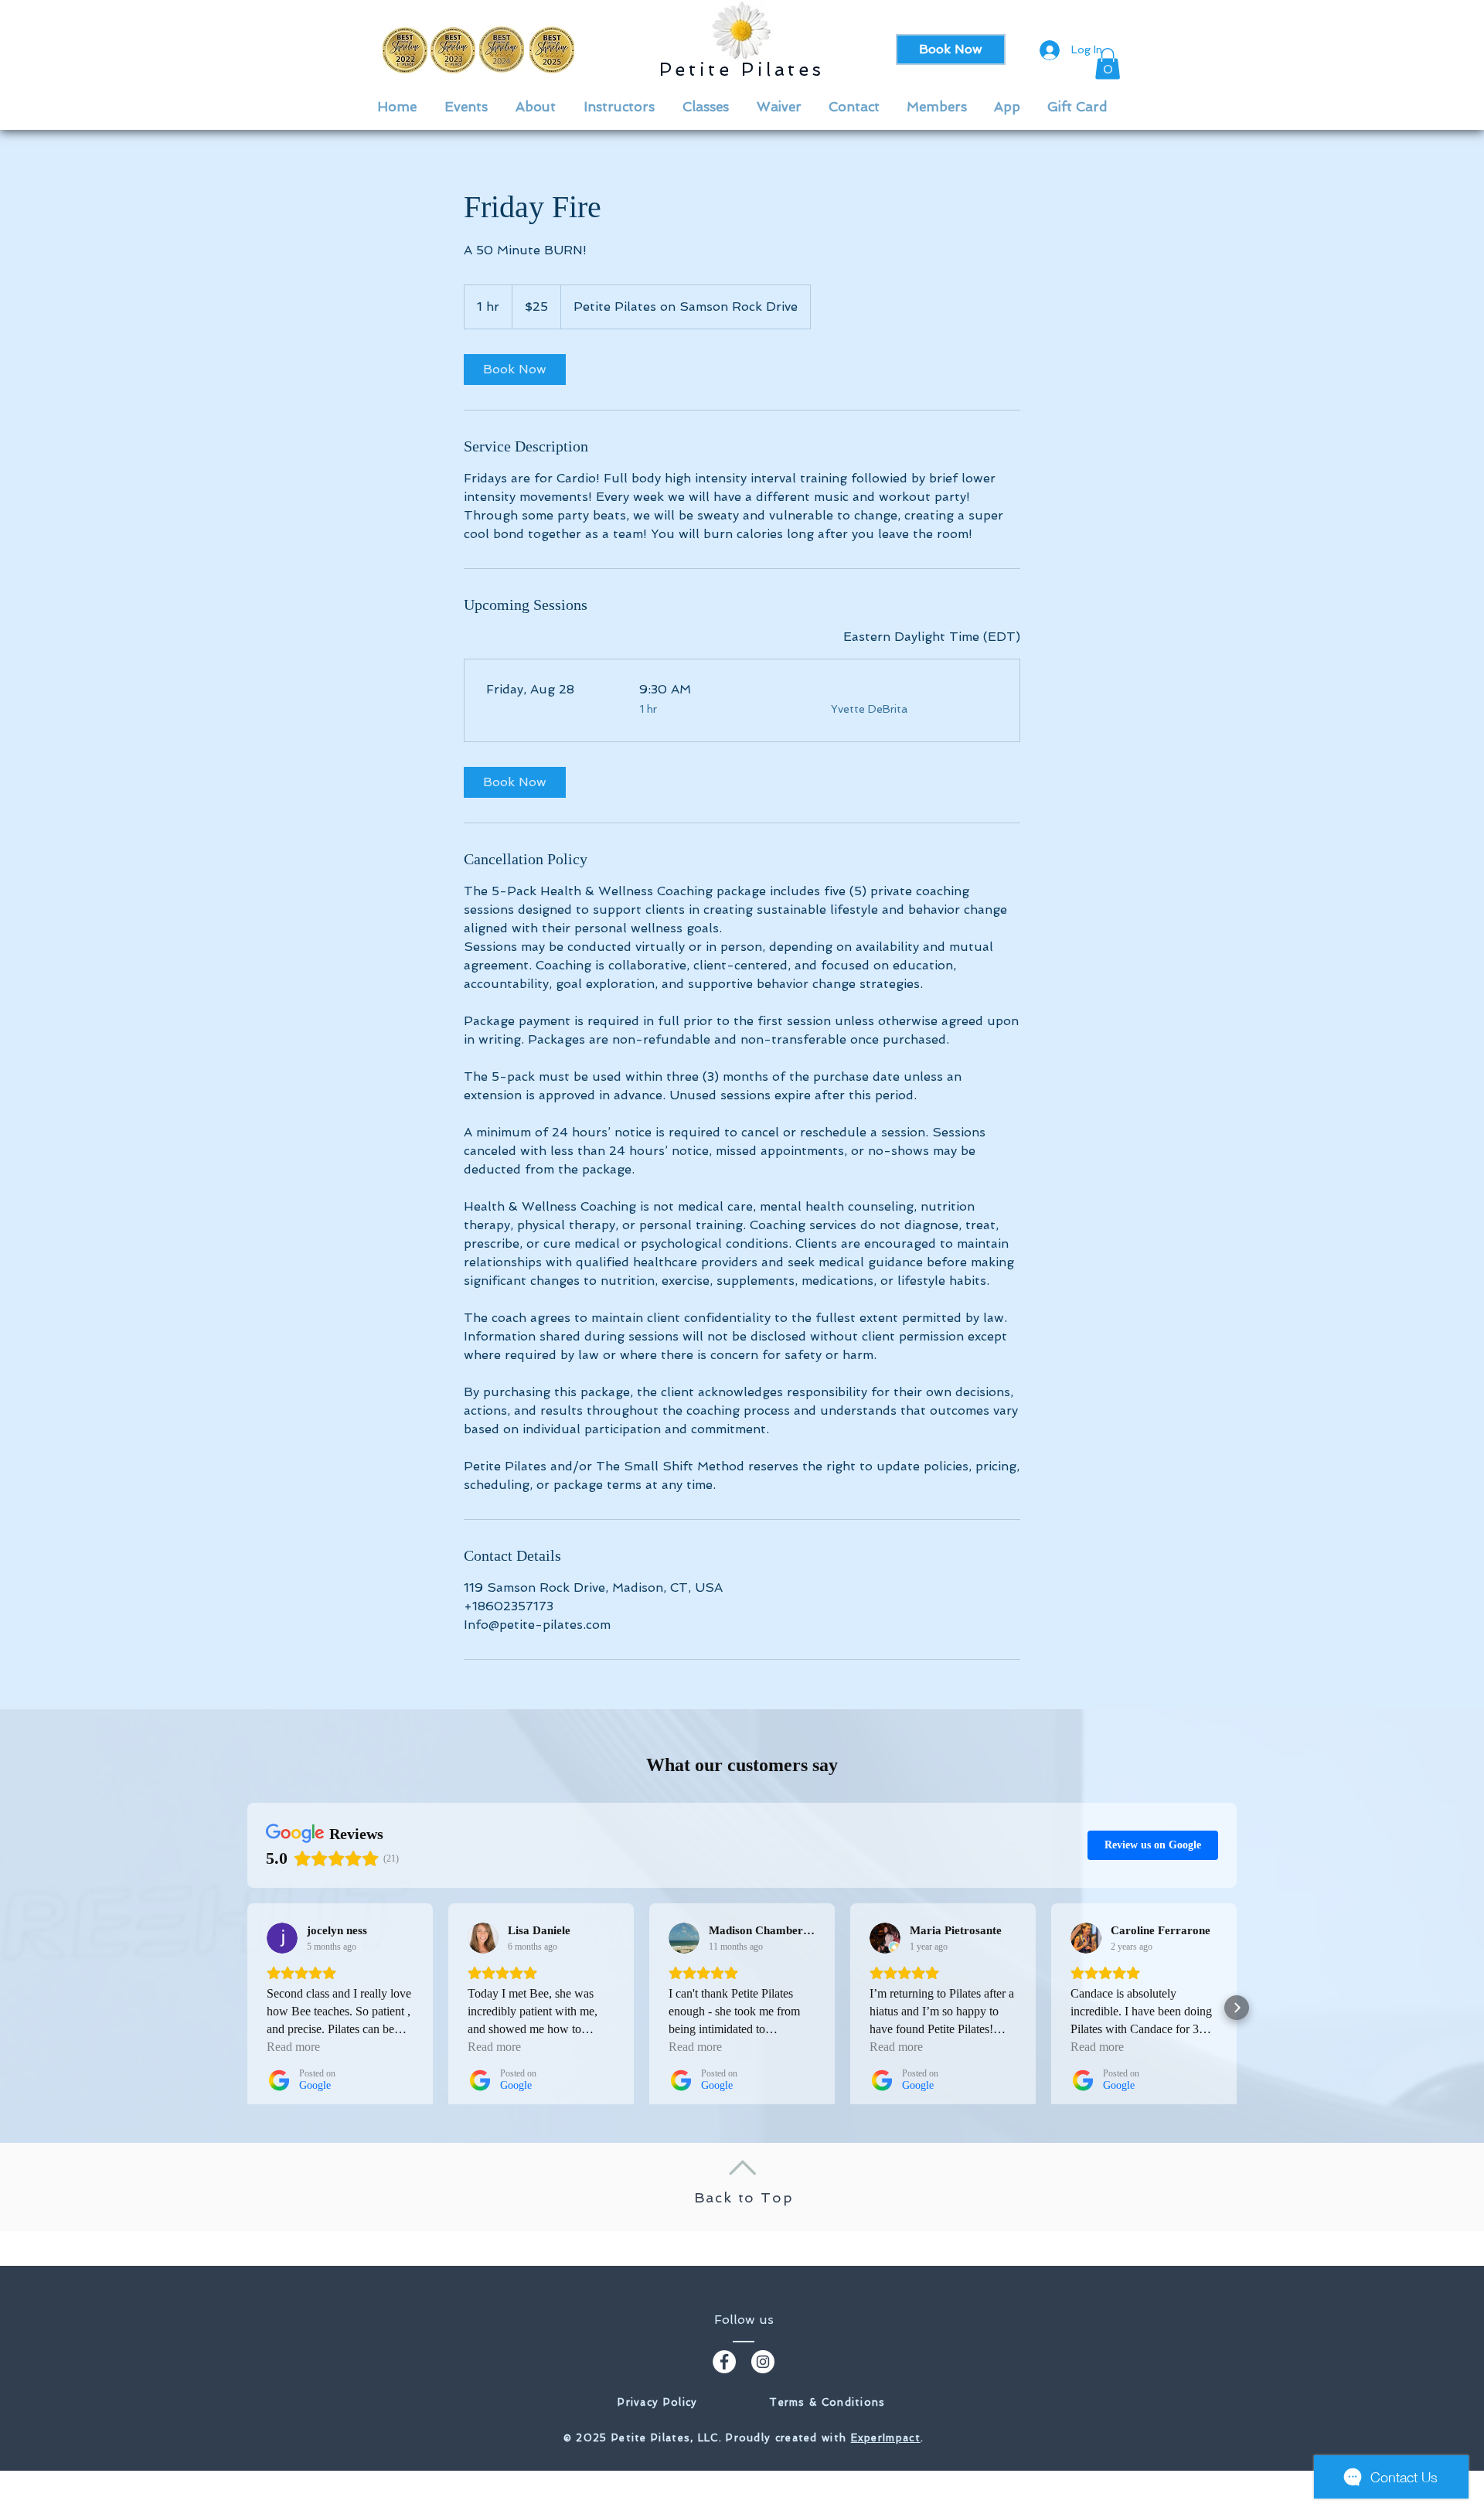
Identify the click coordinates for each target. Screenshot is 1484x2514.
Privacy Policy (657, 2402)
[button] (1108, 64)
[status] (932, 637)
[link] (515, 370)
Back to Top (744, 2197)
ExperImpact (886, 2438)
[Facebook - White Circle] (724, 2362)
